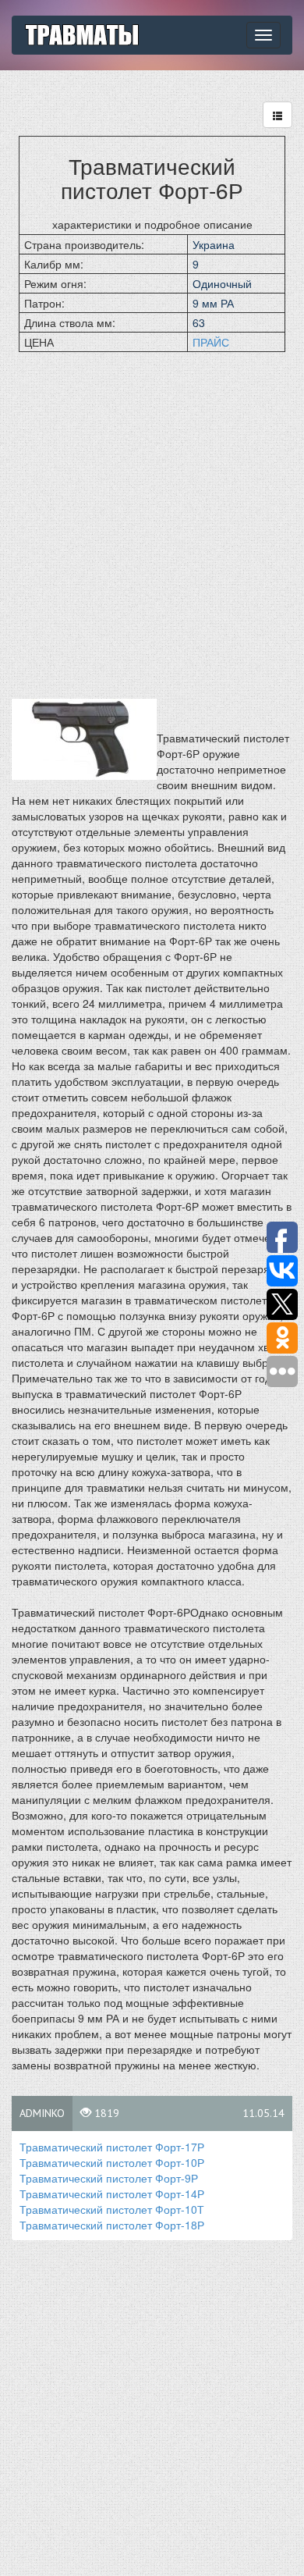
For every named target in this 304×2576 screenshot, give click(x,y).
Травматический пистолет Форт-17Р (112, 2147)
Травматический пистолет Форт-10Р (112, 2162)
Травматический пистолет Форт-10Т (112, 2209)
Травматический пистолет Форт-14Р (112, 2194)
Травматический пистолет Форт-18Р (112, 2225)
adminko (42, 2113)
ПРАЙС (211, 342)
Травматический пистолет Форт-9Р (109, 2178)
